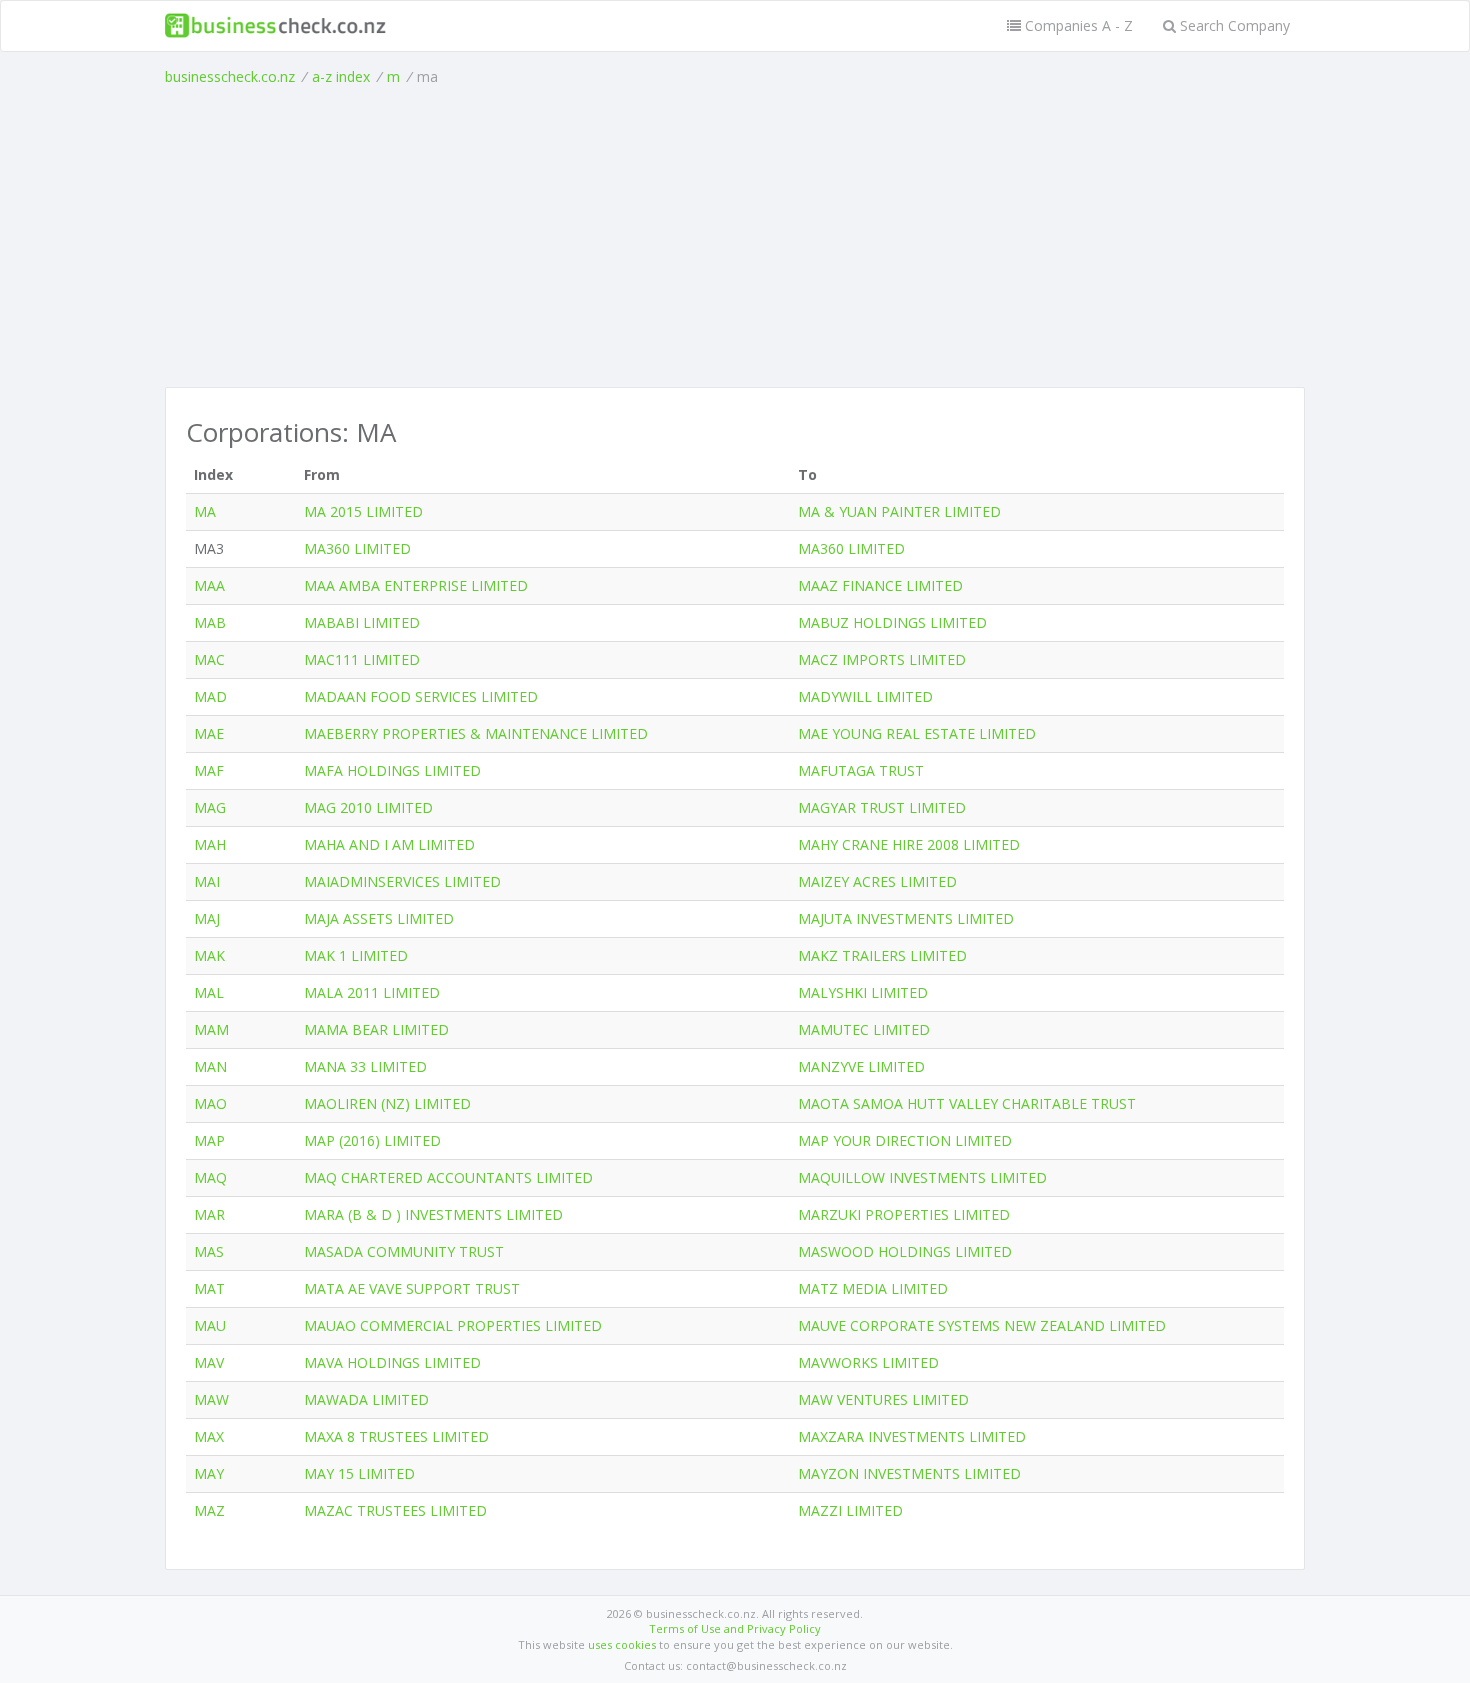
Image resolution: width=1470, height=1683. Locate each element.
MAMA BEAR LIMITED (376, 1029)
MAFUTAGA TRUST (861, 770)
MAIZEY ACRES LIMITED (877, 881)
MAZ (209, 1510)
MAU (210, 1325)
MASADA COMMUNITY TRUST (404, 1251)
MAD (210, 696)
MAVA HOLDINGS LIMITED (392, 1362)
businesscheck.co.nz (230, 76)
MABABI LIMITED (362, 622)
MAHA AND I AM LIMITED (389, 844)
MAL (209, 992)
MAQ (210, 1177)
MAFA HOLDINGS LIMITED (392, 770)
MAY (209, 1473)
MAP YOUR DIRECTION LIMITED (905, 1140)
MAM (211, 1029)
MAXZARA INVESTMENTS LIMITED (912, 1436)
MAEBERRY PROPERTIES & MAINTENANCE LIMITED (476, 733)
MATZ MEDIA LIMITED (873, 1288)
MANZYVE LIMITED (861, 1066)
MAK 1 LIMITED (356, 955)
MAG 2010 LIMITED (368, 807)
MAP (209, 1140)
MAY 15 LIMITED (359, 1473)
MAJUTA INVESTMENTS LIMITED (906, 918)
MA (205, 511)
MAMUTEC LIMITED (864, 1029)
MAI (207, 881)
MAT (209, 1288)
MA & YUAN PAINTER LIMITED (899, 511)
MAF (209, 770)
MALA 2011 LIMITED (372, 992)
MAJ (207, 918)
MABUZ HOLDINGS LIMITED (892, 622)
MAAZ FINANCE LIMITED (880, 585)
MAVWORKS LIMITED (868, 1362)
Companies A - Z (1077, 25)
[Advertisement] (735, 237)
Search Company (1233, 25)
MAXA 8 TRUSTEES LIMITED (396, 1436)
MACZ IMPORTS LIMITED (882, 659)
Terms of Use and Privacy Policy (735, 1628)
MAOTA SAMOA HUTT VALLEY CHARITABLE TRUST (967, 1103)
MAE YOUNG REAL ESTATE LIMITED (917, 733)
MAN (210, 1066)
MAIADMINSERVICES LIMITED (402, 881)
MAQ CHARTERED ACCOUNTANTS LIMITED (448, 1177)
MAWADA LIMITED (366, 1399)
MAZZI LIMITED (850, 1510)
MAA (209, 585)
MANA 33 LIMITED (365, 1066)
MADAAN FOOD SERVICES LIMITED (421, 696)
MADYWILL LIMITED (865, 696)
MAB (210, 622)
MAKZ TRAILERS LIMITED (882, 955)
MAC (209, 659)
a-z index (341, 76)
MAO (210, 1103)
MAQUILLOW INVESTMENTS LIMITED (922, 1177)
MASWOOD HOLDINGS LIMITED (905, 1251)
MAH (210, 844)
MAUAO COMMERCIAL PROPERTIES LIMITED (453, 1325)
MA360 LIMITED (357, 548)
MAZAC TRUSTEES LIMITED (395, 1510)
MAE (209, 733)
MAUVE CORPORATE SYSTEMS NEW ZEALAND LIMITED (982, 1325)
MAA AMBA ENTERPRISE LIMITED (416, 585)
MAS (209, 1251)
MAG (210, 807)
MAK (209, 955)
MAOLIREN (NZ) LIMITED (387, 1103)
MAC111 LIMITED (362, 659)
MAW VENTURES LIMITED (883, 1399)
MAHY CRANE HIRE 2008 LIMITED (909, 844)
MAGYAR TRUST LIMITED (882, 807)
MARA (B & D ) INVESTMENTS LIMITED (433, 1214)
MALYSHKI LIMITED (863, 992)
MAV (209, 1362)
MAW (211, 1399)
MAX (209, 1436)
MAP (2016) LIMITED (372, 1140)
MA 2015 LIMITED (363, 511)
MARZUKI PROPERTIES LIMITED (904, 1214)
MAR (209, 1214)
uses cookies (622, 1644)
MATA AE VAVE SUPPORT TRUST (412, 1288)
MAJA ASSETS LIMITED (379, 918)
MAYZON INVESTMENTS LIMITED (909, 1473)
